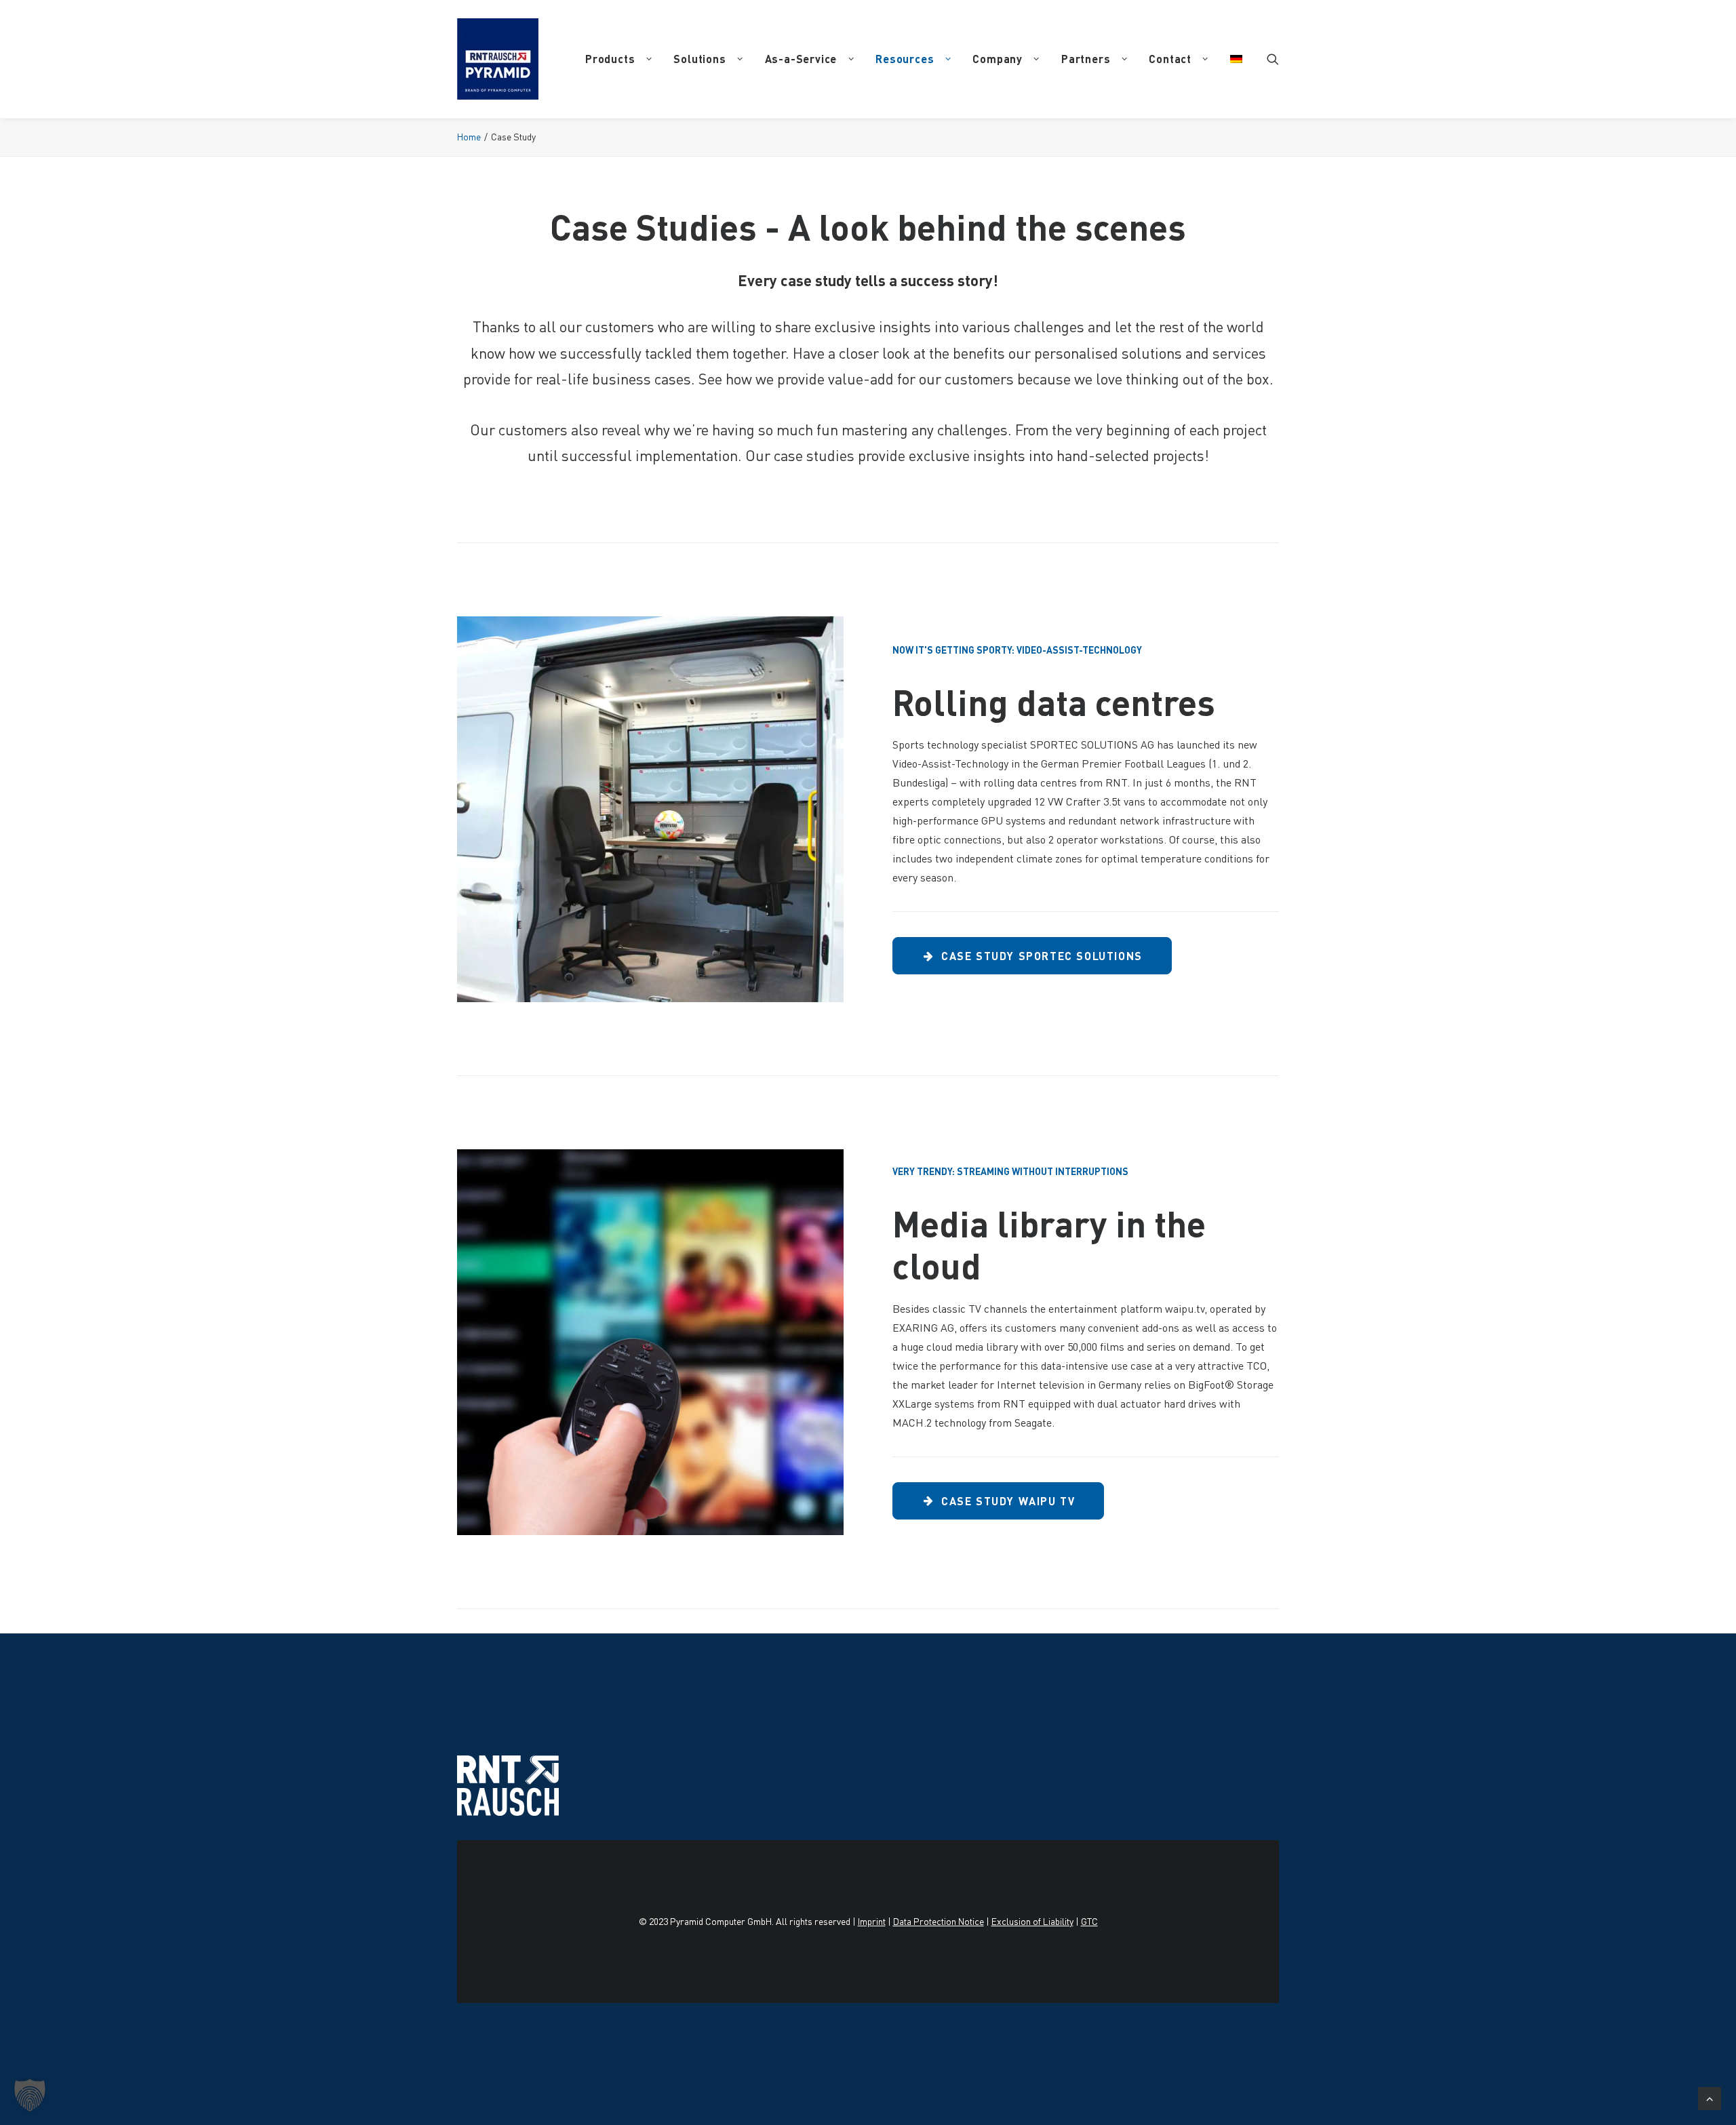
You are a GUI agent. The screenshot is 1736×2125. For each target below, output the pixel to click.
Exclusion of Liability (1032, 1921)
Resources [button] (905, 59)
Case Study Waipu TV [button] (1008, 1501)
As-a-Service (801, 59)
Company (998, 59)
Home (469, 137)
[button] (1273, 59)
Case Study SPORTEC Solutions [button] (1042, 956)
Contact (1170, 59)
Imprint (872, 1921)
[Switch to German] (1231, 59)
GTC (1089, 1921)
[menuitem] (618, 59)
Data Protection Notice (939, 1921)
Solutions (699, 59)
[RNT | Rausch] (498, 59)
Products (610, 59)
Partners (1086, 59)
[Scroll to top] (1710, 2096)
